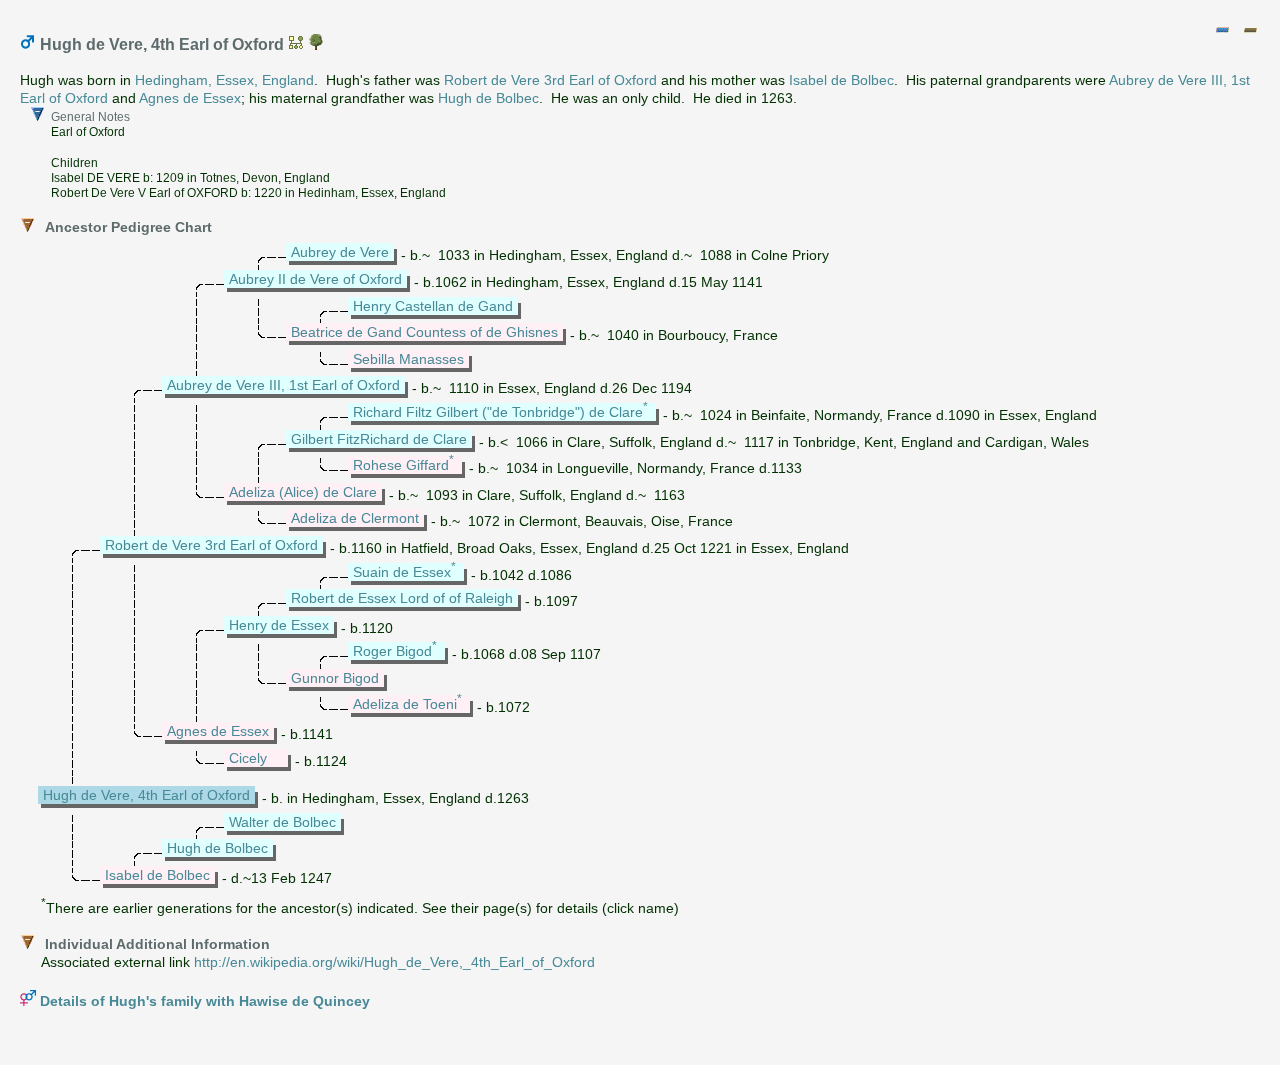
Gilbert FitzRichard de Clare (379, 439)
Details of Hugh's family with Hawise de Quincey (205, 1001)
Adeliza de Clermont (355, 518)
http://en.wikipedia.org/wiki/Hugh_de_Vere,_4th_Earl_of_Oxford (394, 962)
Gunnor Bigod (335, 678)
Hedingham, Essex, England (224, 80)
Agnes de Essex (190, 98)
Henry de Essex (279, 625)
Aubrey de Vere (340, 252)
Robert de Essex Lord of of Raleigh (402, 598)
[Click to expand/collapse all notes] (1222, 30)
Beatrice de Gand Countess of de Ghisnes (424, 332)
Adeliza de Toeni (405, 704)
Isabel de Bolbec (841, 80)
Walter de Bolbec (282, 822)
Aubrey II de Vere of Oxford (315, 279)
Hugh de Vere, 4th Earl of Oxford (146, 795)
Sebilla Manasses (408, 359)
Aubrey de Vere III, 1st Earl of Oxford (283, 385)
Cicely (248, 758)
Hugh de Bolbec (488, 98)
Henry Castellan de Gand (433, 306)
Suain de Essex (402, 572)
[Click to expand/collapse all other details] (1250, 30)
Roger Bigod (392, 651)
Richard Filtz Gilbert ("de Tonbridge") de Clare (498, 412)
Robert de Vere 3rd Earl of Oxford (550, 80)
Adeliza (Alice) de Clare (303, 492)
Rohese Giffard (401, 465)
